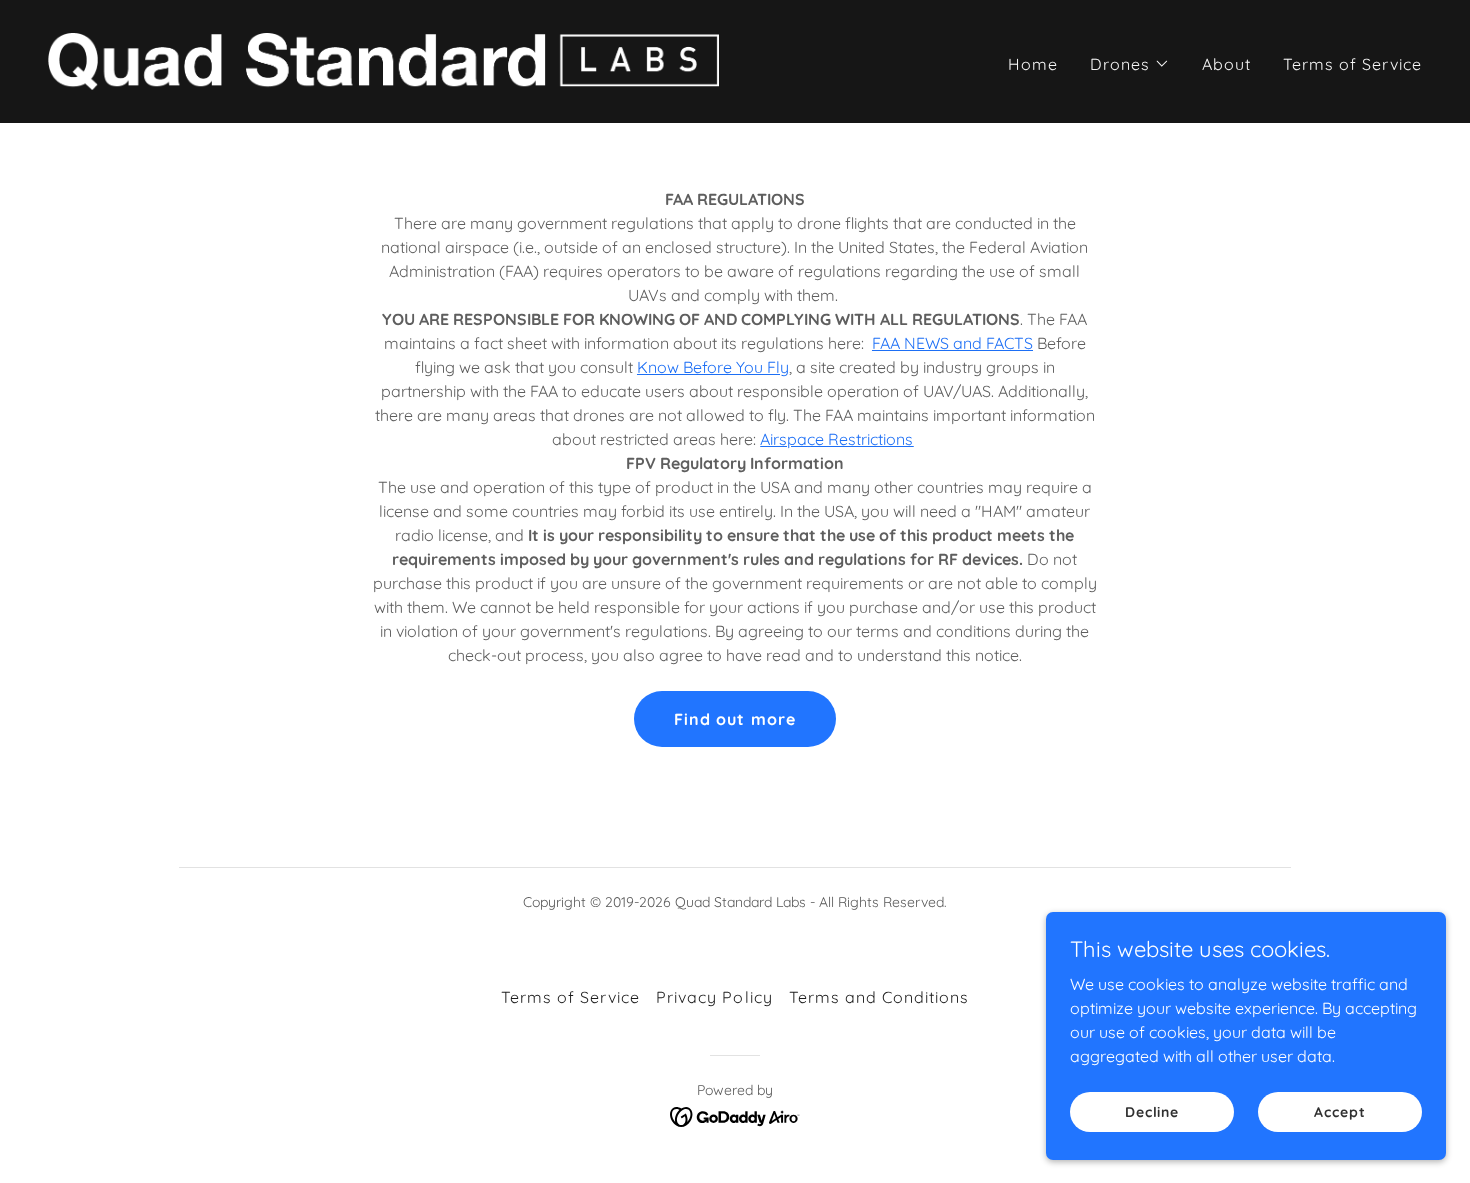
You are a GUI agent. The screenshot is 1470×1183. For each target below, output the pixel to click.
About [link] (1226, 64)
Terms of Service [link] (1352, 64)
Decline (1152, 1111)
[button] (1130, 64)
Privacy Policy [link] (714, 997)
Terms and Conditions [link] (879, 997)
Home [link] (1033, 64)
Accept (1339, 1111)
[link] (383, 60)
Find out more (734, 719)
